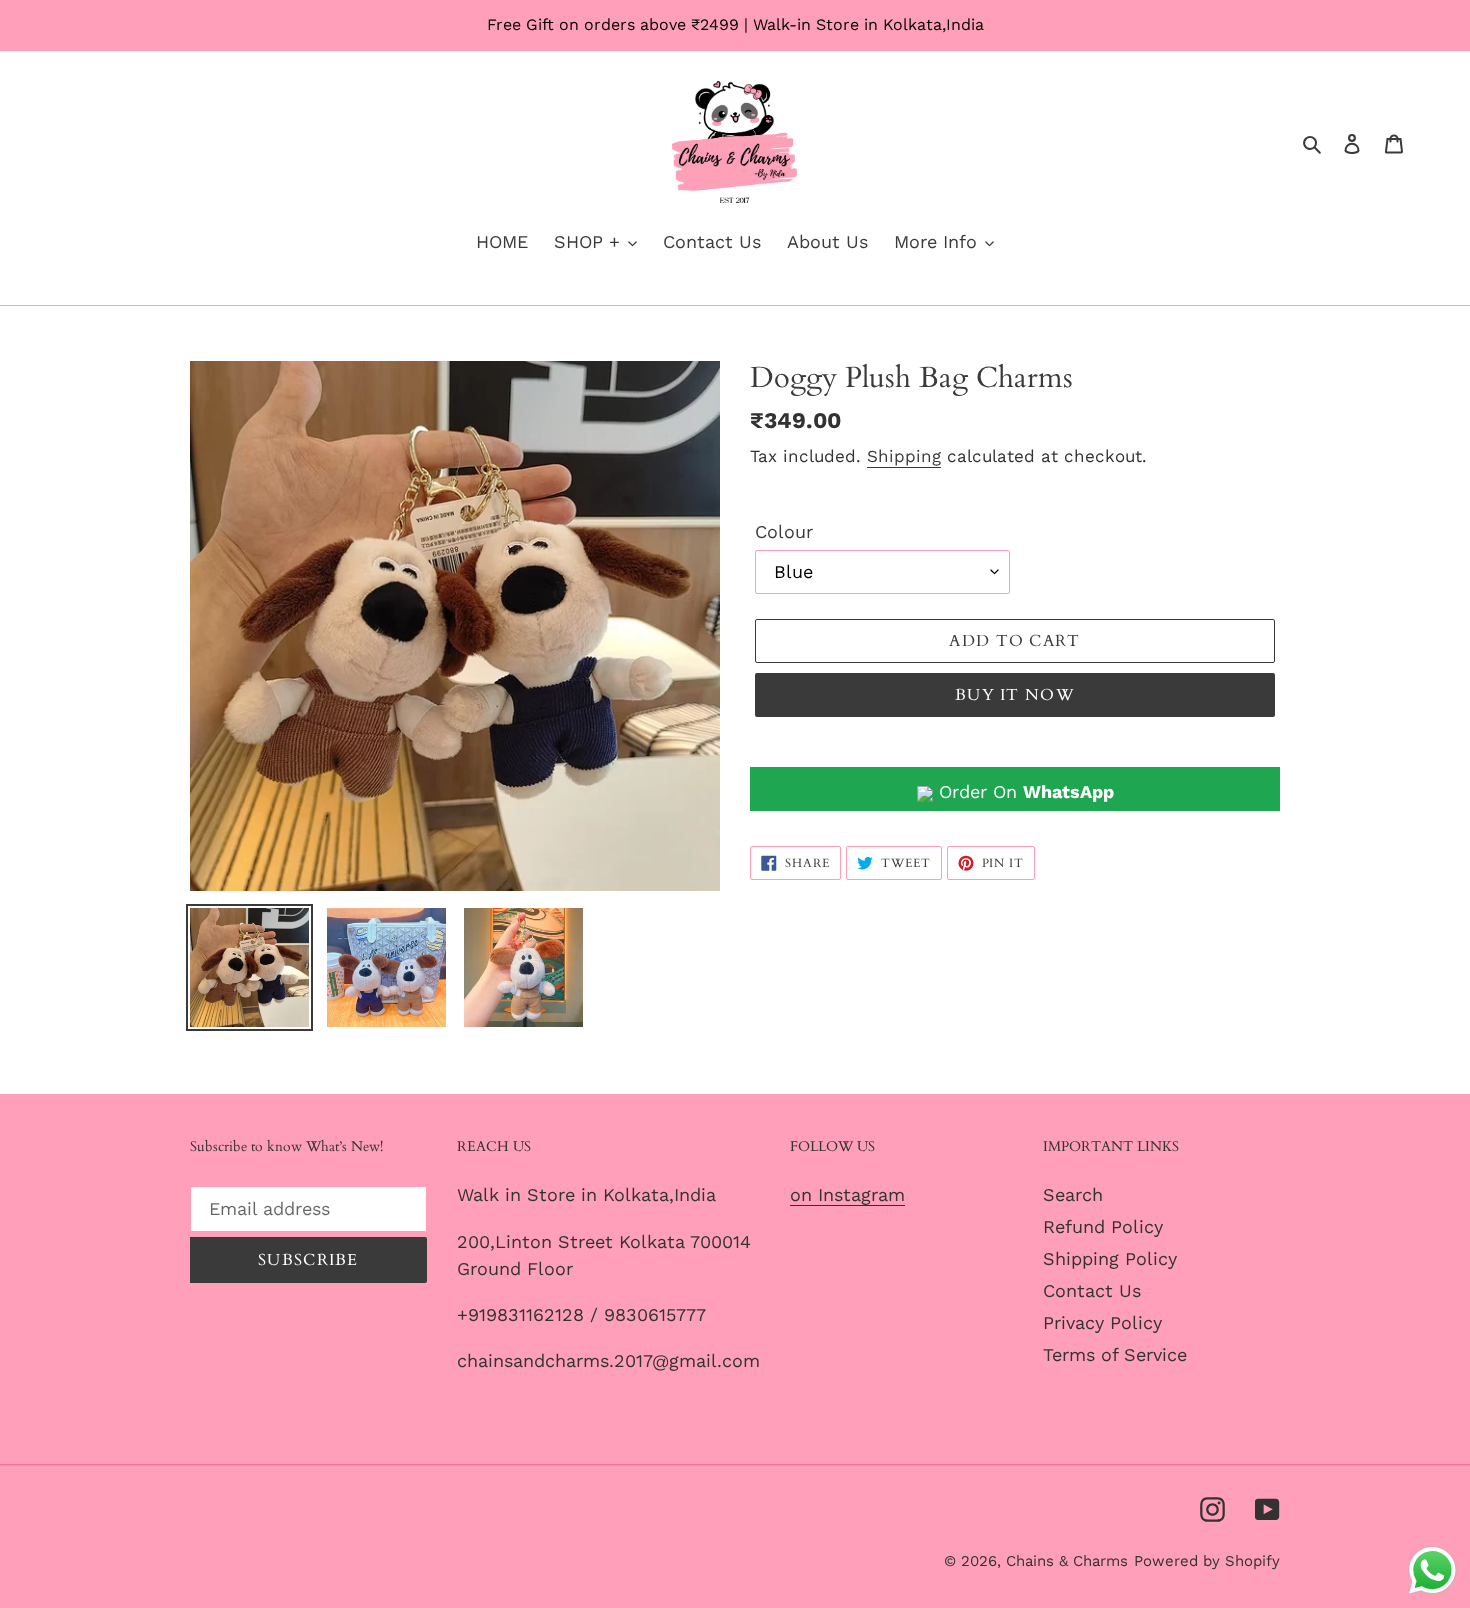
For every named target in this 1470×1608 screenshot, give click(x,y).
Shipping (904, 456)
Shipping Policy (1110, 1258)
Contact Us (1092, 1290)
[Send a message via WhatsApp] (1432, 1570)
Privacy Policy (1102, 1322)
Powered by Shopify (1207, 1561)
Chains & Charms (1067, 1561)
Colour (784, 531)
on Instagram (847, 1194)
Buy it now (1015, 695)
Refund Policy (1103, 1226)
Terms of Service (1115, 1354)
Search (1073, 1194)
